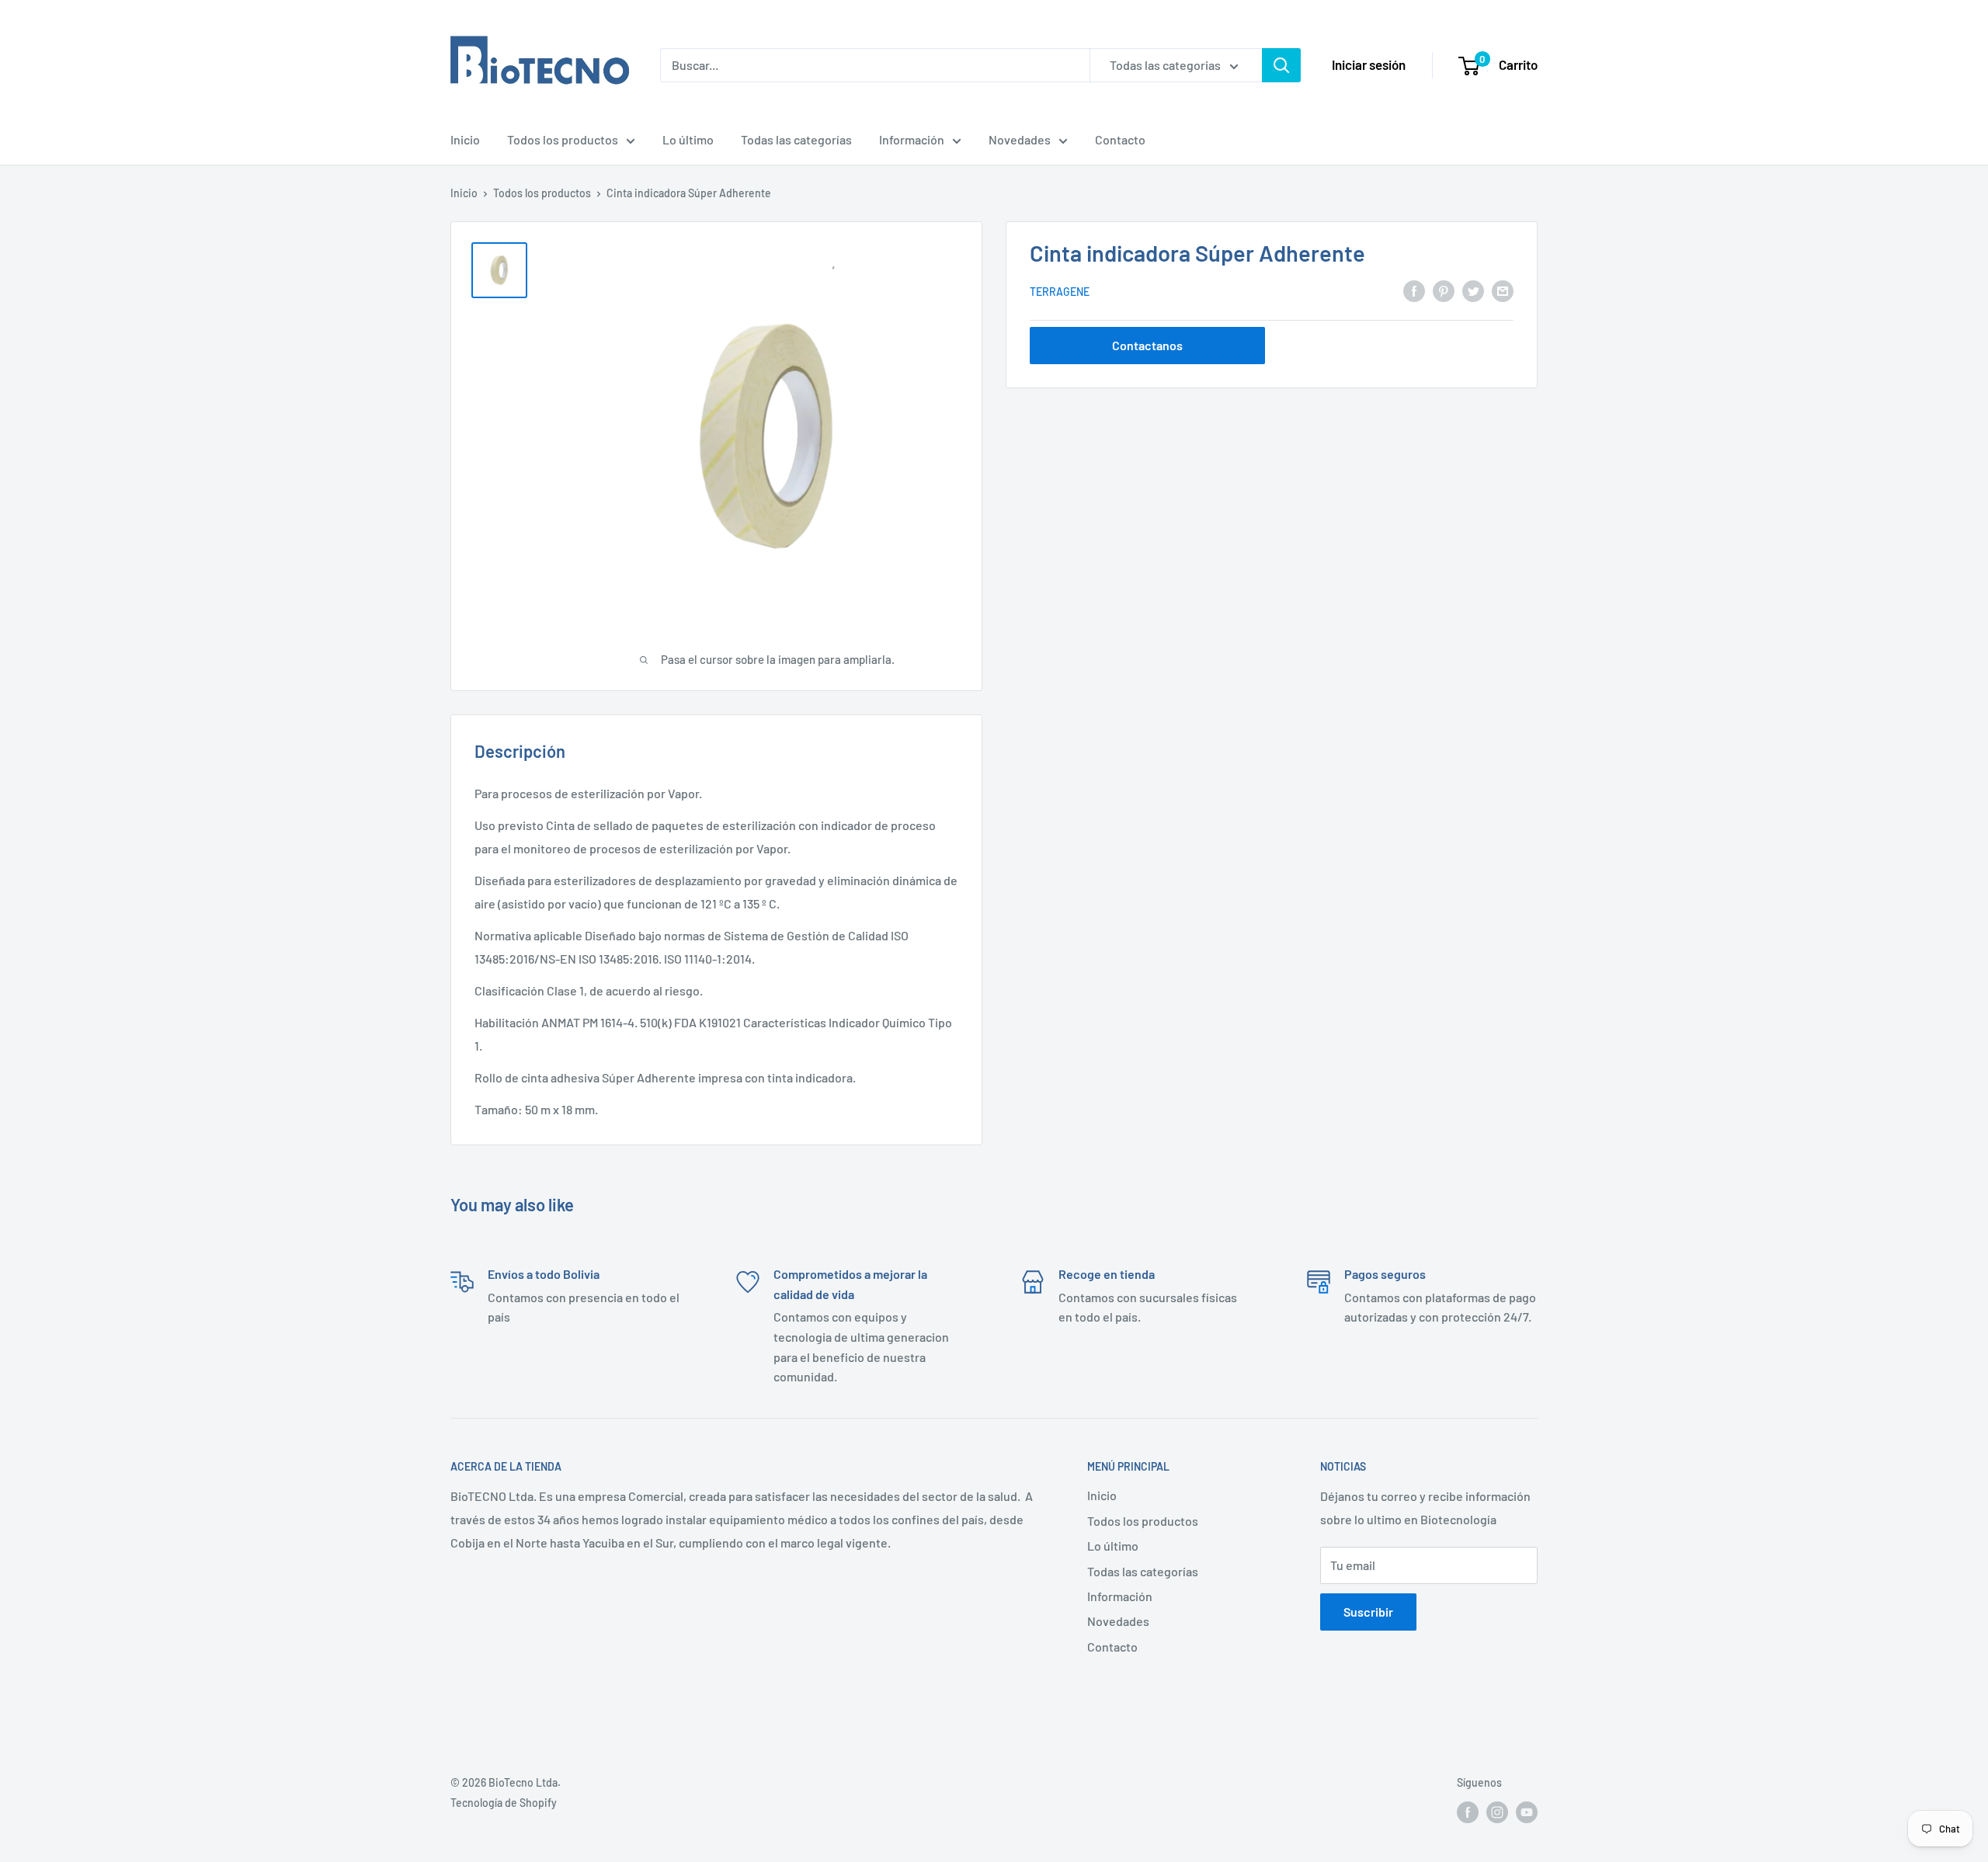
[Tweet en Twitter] (1473, 291)
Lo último (688, 139)
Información (912, 139)
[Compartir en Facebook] (1414, 291)
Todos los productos (563, 139)
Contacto (1120, 139)
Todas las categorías (796, 139)
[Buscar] (1281, 65)
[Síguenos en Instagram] (1497, 1812)
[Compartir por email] (1503, 291)
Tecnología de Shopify (504, 1803)
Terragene (1060, 292)
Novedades (1020, 139)
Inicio (465, 139)
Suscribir (1368, 1612)
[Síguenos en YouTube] (1527, 1812)
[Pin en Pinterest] (1444, 291)
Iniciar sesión (1369, 64)
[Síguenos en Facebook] (1468, 1812)
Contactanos (1147, 344)
